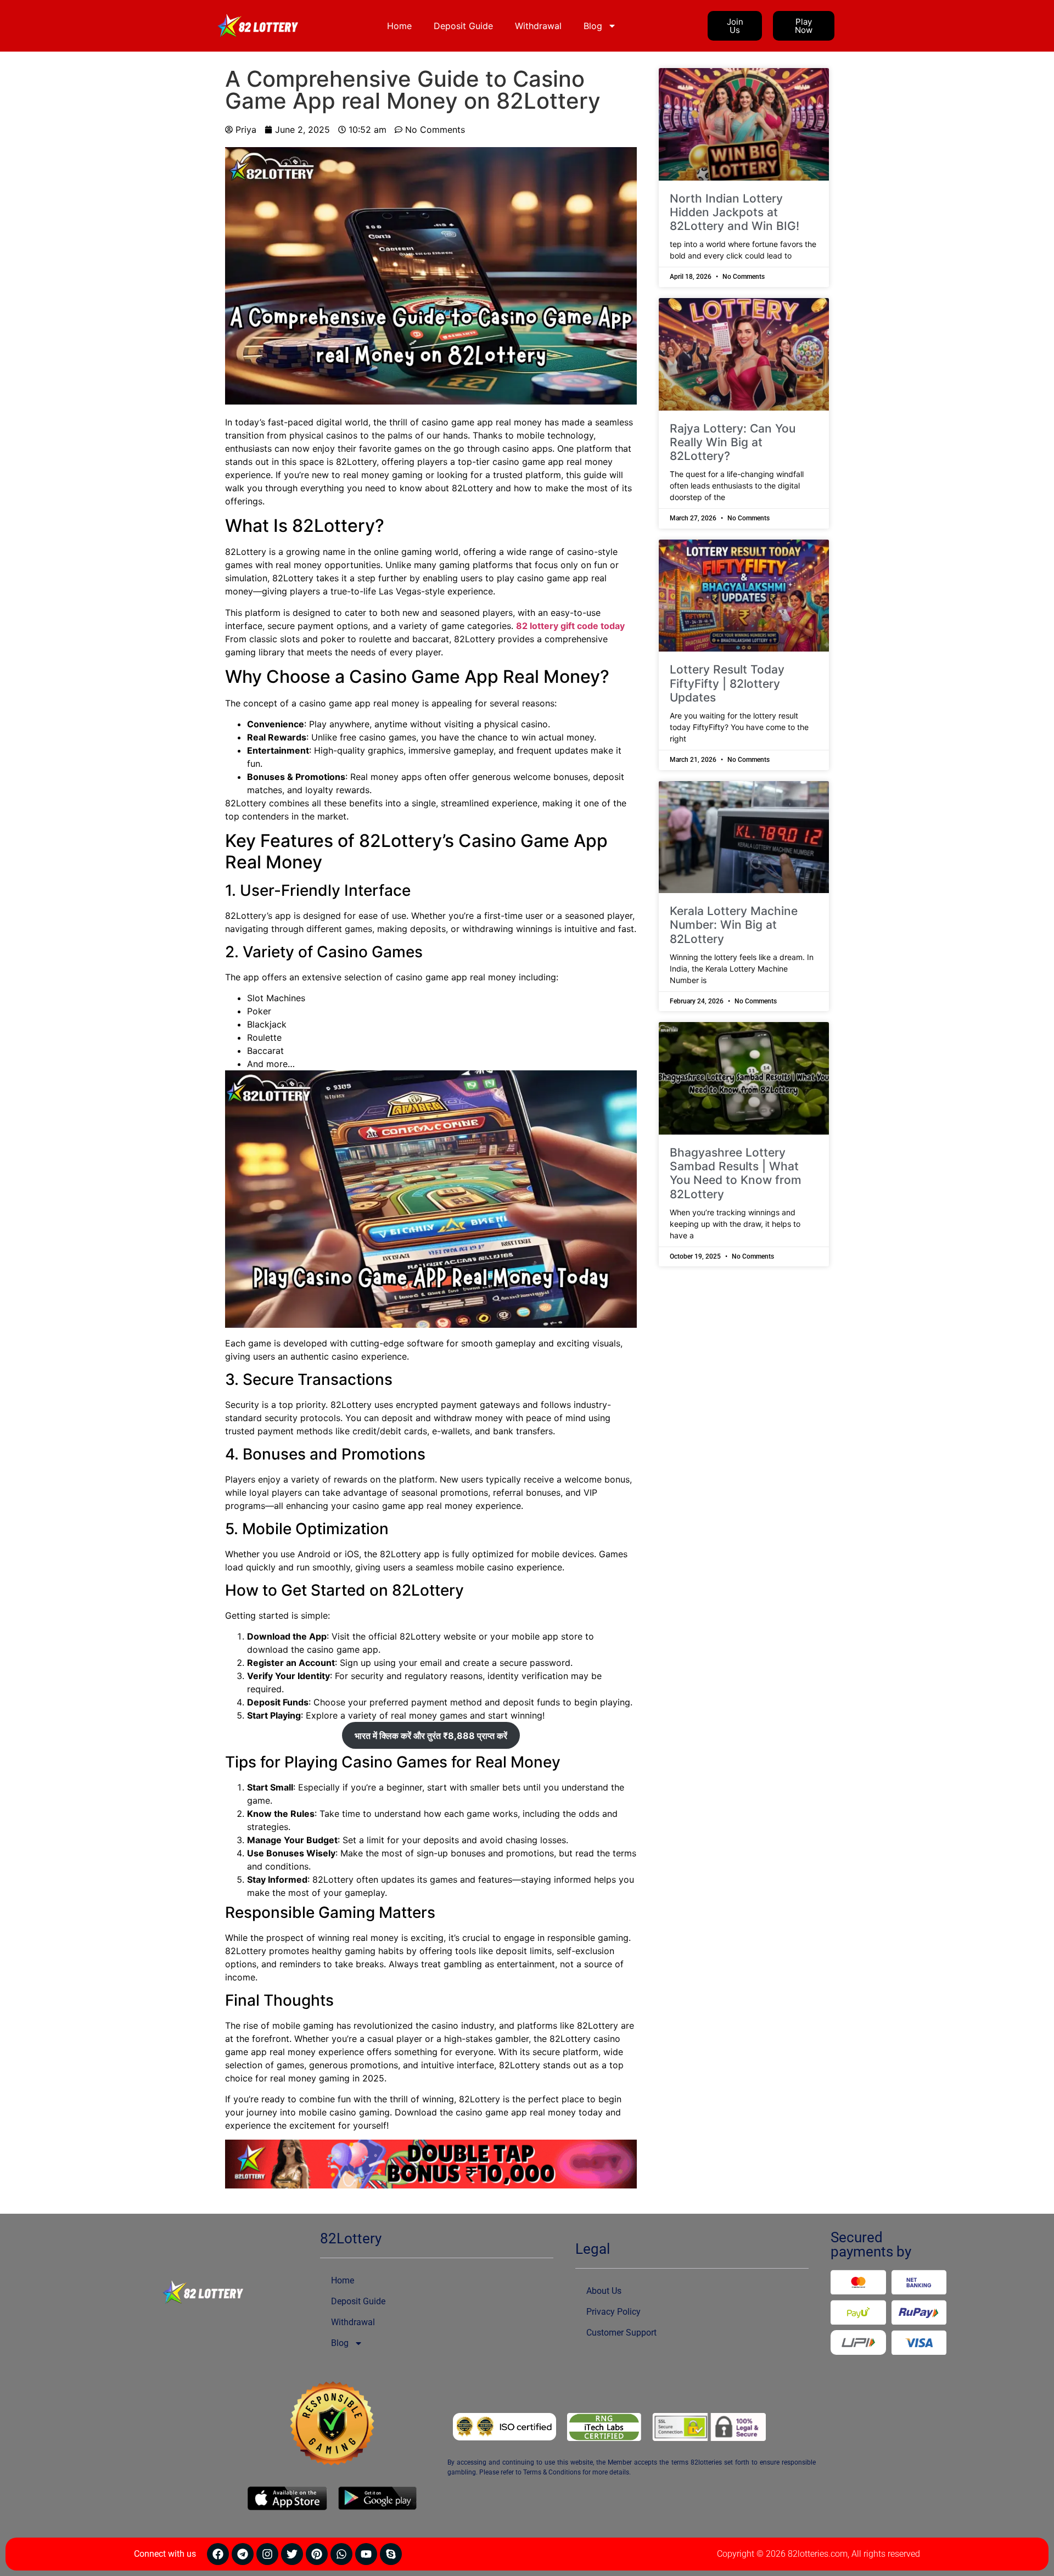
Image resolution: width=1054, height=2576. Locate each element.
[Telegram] (243, 2554)
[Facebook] (218, 2554)
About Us (604, 2291)
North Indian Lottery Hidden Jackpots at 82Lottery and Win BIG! (735, 212)
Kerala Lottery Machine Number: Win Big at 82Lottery (734, 925)
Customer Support (621, 2333)
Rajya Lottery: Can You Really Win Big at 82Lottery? (733, 442)
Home (399, 26)
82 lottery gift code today (570, 626)
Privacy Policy (613, 2312)
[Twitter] (292, 2554)
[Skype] (391, 2554)
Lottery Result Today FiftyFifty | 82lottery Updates (727, 683)
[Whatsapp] (341, 2554)
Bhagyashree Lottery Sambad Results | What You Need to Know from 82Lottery (736, 1173)
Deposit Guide (463, 26)
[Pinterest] (317, 2554)
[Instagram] (267, 2554)
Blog (593, 26)
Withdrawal (538, 26)
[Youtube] (366, 2554)
